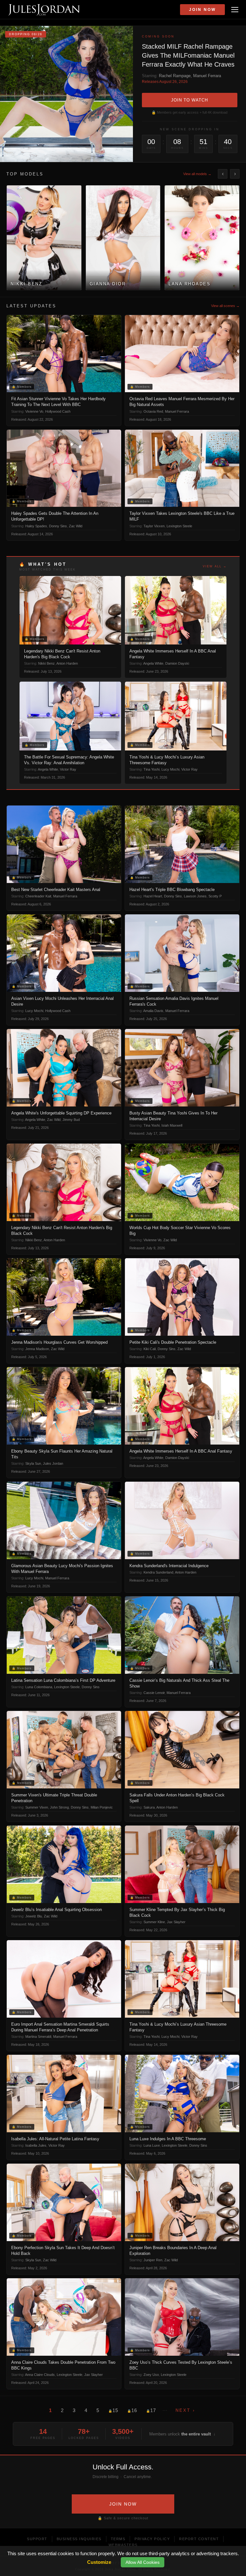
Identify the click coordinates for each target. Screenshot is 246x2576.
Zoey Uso (151, 2375)
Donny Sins (58, 526)
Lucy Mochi (170, 769)
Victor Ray (68, 769)
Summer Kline (154, 1922)
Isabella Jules (36, 2145)
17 (151, 2410)
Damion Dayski (177, 663)
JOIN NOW (123, 2504)
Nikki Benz (46, 663)
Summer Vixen (37, 1807)
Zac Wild (76, 526)
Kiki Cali (150, 1349)
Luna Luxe (152, 2145)
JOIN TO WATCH (189, 100)
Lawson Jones (195, 896)
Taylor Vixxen (154, 526)
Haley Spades (36, 526)
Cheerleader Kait (38, 896)
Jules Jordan (53, 1463)
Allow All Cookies (143, 2562)
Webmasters (123, 2545)
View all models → (197, 174)
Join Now (202, 10)
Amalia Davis (153, 1011)
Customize (99, 2562)
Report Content (199, 2539)
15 (113, 2410)
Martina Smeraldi (38, 2037)
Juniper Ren (153, 2260)
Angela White (153, 663)
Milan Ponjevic (102, 1807)
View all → (215, 566)
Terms (118, 2539)
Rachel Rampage (175, 76)
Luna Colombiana (39, 1687)
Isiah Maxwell (172, 1125)
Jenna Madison (37, 1349)
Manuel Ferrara (207, 76)
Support (37, 2539)
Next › (185, 2410)
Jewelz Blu (34, 1916)
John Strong (59, 1807)
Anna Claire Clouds (40, 2375)
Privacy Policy (152, 2539)
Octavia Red (153, 411)
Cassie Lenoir (154, 1693)
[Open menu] (235, 10)
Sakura (149, 1807)
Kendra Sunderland (158, 1572)
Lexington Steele (179, 526)
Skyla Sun (33, 1463)
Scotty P (215, 896)
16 (132, 2410)
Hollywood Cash (58, 411)
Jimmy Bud (71, 1120)
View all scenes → (225, 306)
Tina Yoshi (152, 769)
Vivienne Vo (34, 411)
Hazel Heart (153, 896)
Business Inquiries (79, 2539)
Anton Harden (67, 663)
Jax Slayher (176, 1922)
